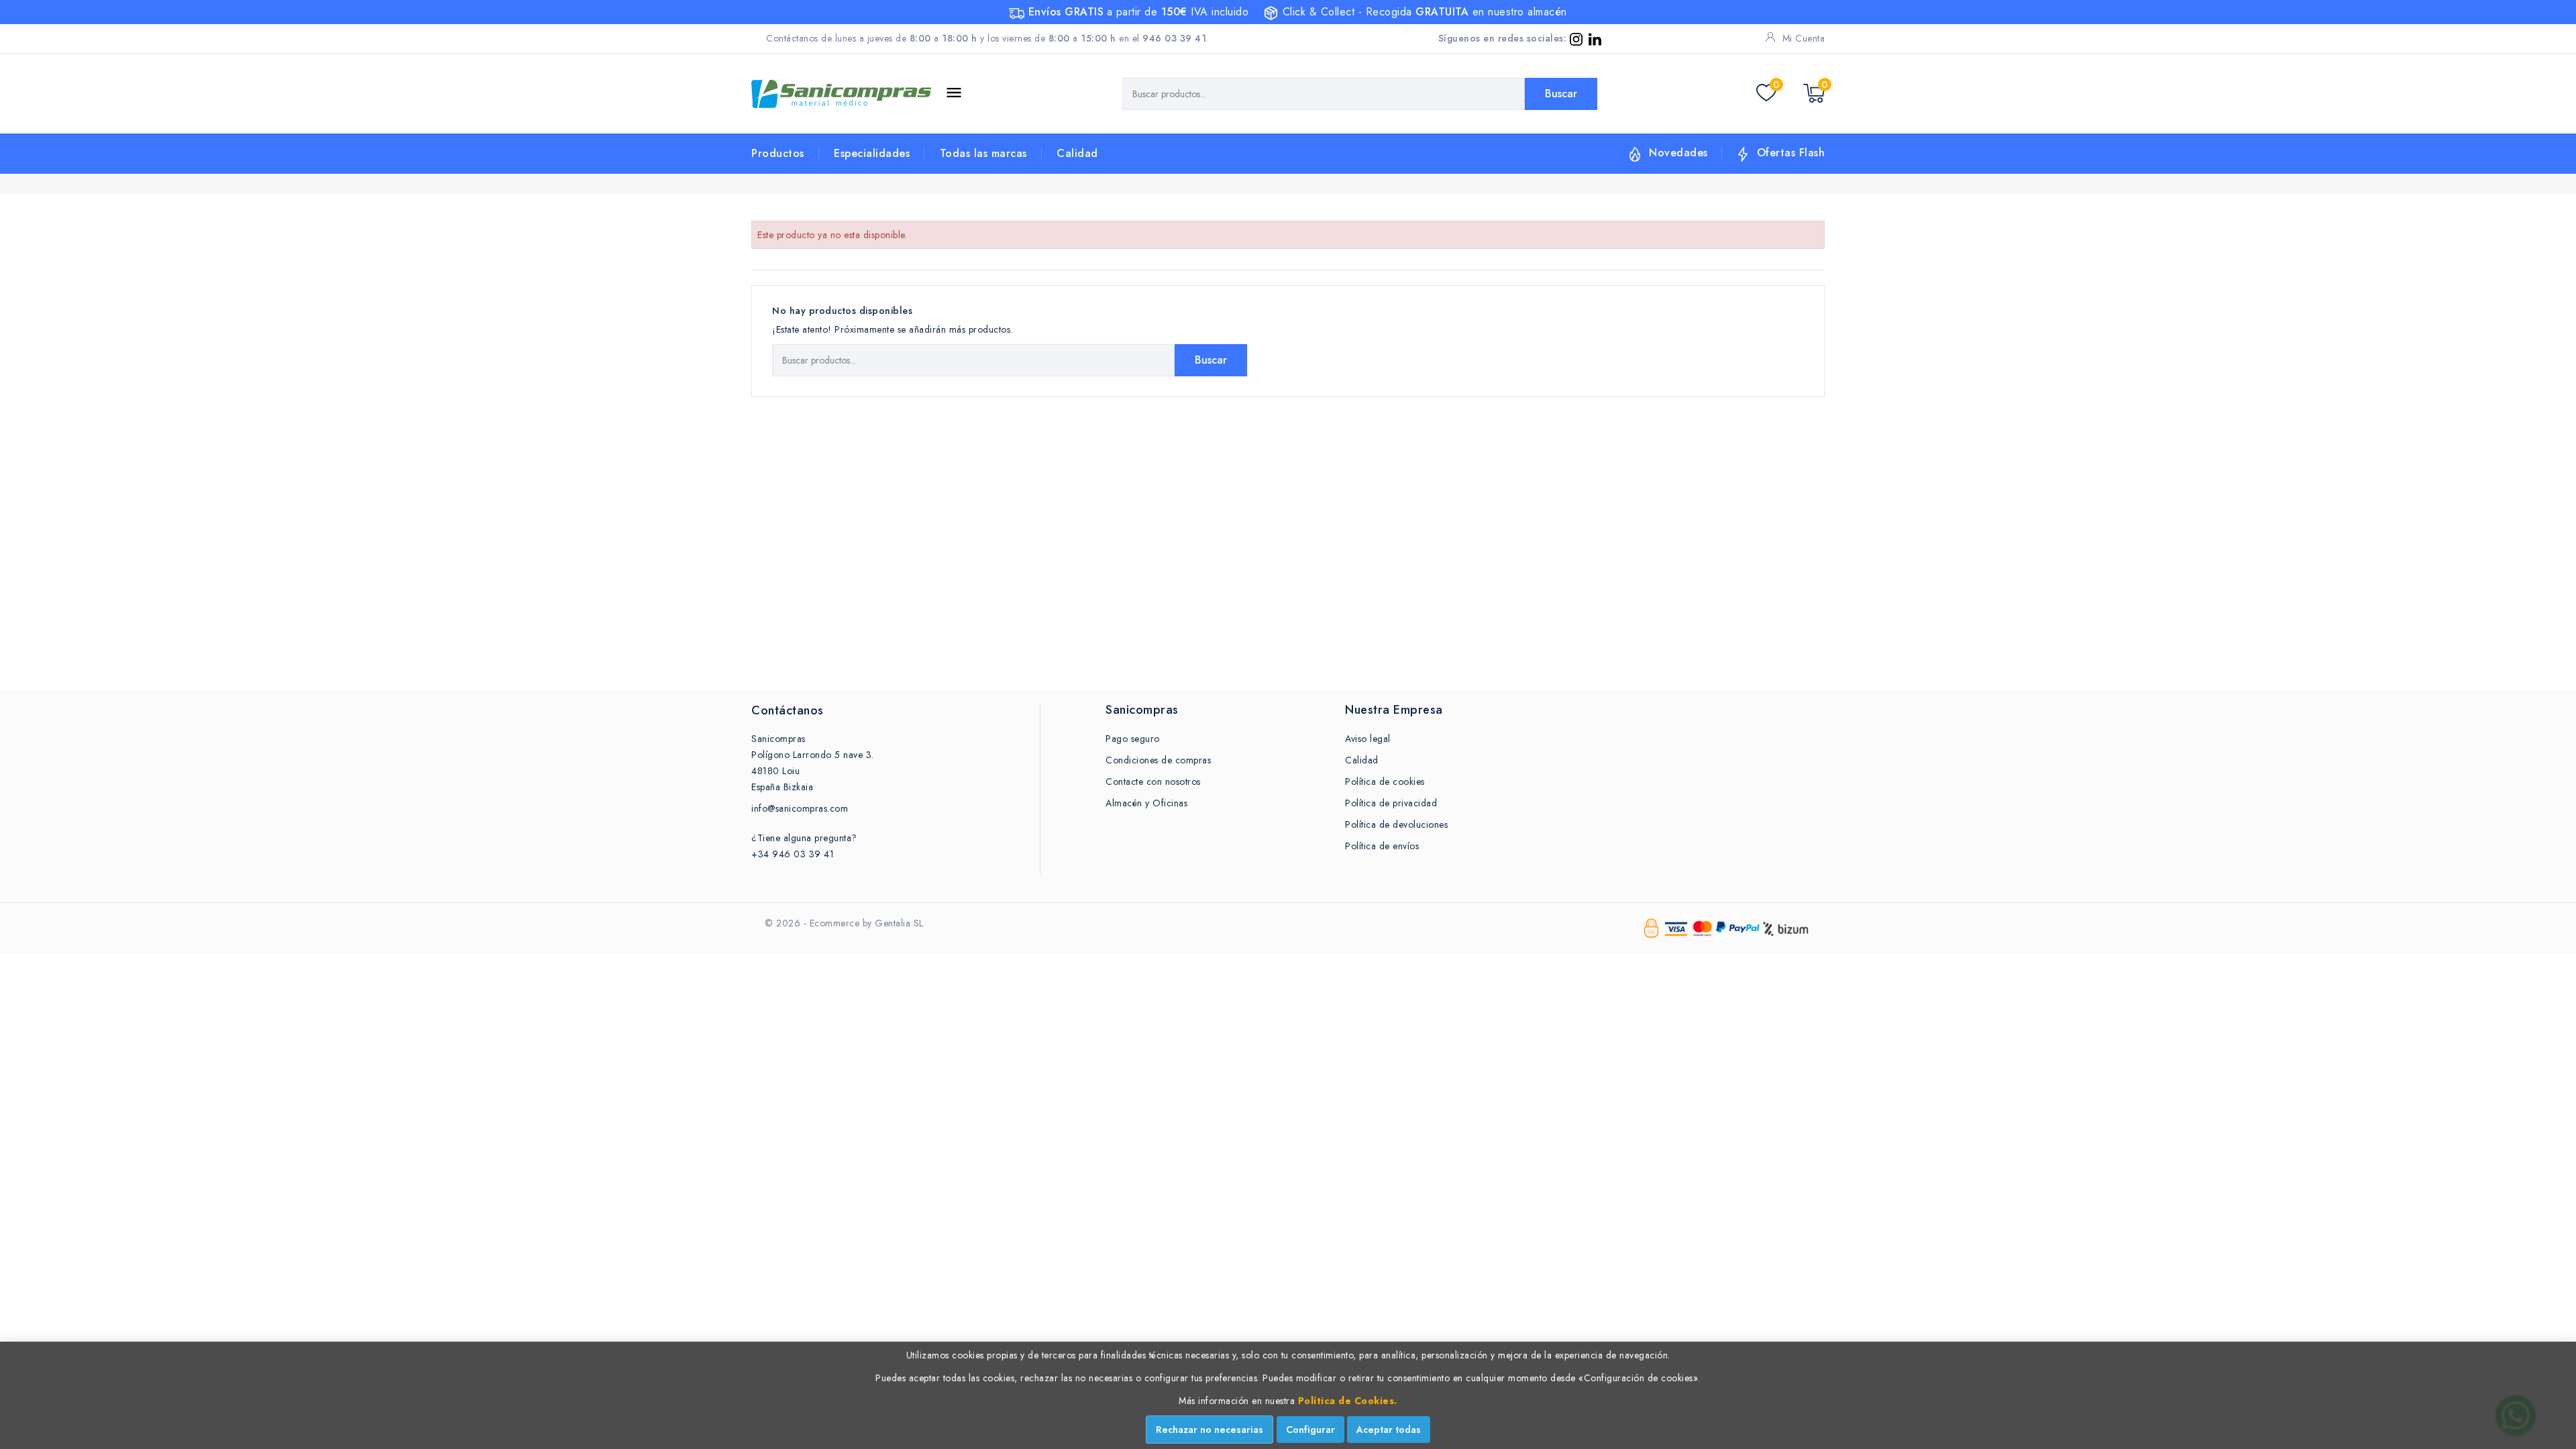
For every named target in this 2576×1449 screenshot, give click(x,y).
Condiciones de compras (1158, 760)
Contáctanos (788, 710)
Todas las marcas (983, 153)
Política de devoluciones (1396, 824)
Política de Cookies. (1348, 1401)
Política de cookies (1385, 782)
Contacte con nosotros (1153, 782)
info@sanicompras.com (800, 808)
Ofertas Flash (1791, 153)
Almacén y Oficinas (1146, 803)
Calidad (1077, 153)
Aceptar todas (1389, 1430)
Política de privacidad (1391, 803)
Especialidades (872, 153)
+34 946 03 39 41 (793, 854)
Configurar (1310, 1430)
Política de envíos (1382, 846)
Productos (778, 153)
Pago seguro (1133, 739)
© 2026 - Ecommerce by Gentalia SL (844, 923)
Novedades (1678, 153)
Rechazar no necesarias (1210, 1430)
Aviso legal (1368, 739)
